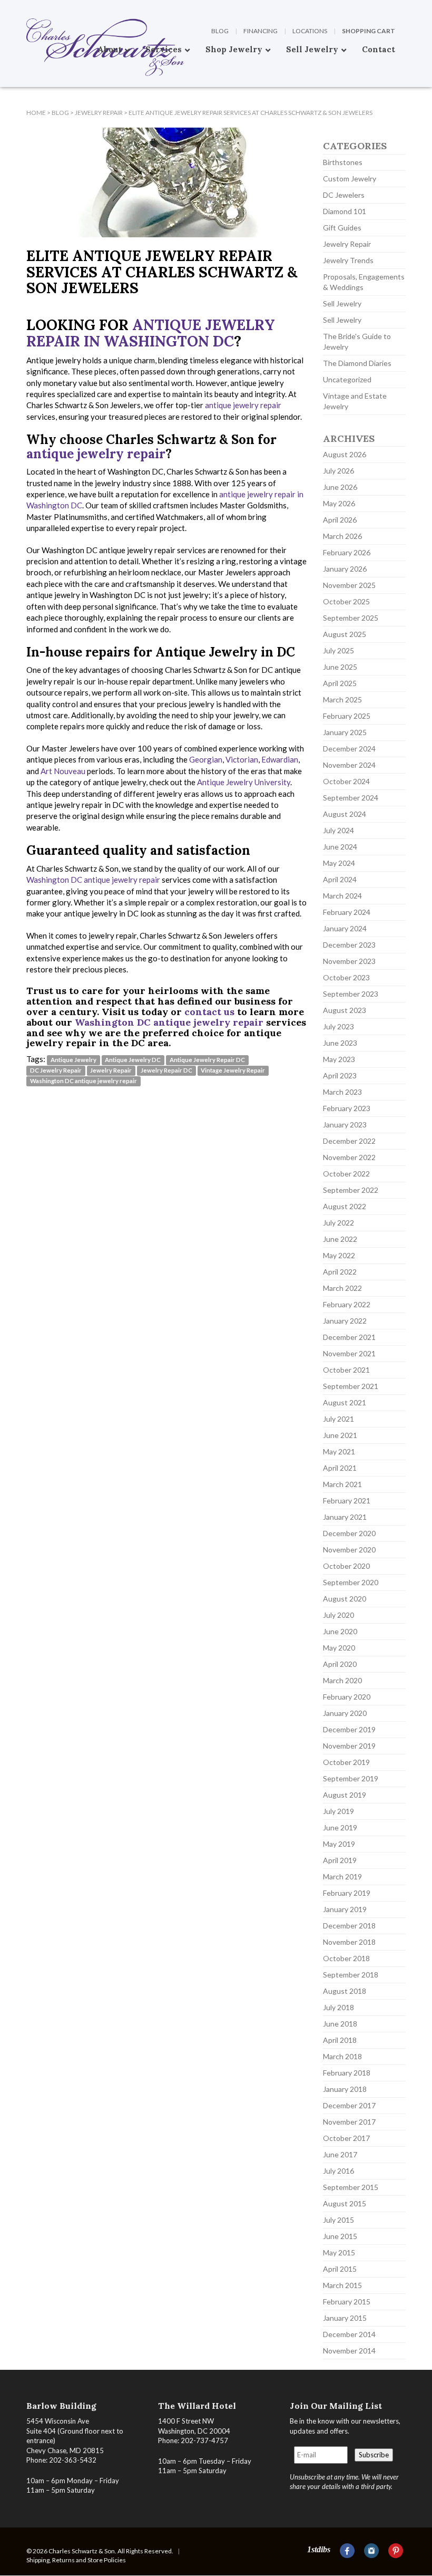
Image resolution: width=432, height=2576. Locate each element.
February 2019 (347, 1893)
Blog (220, 31)
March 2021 (342, 1484)
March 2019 (342, 1876)
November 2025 (349, 585)
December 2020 (349, 1533)
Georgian (206, 759)
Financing (261, 31)
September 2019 (351, 1778)
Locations (310, 31)
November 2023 (349, 961)
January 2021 (345, 1517)
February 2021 (347, 1501)
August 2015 (345, 2203)
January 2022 (345, 1321)
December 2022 (349, 1141)
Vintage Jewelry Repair (233, 1070)
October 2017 (346, 2138)
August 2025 (345, 634)
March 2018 (342, 2056)
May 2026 (339, 503)
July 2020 (338, 1615)
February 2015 (347, 2302)
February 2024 (347, 912)
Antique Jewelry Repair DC (207, 1060)
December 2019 (349, 1729)
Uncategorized (347, 379)
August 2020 (345, 1599)
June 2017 (340, 2154)
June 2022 (340, 1239)
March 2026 (342, 536)
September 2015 (351, 2187)
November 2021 (349, 1353)
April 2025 (340, 683)
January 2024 (345, 928)
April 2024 (340, 879)
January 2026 (345, 569)
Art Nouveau (63, 771)
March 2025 (342, 700)
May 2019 (339, 1844)
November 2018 (349, 1942)
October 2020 (346, 1566)
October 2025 (346, 601)
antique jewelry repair (243, 405)
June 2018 (340, 2024)
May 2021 (339, 1451)
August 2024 (345, 814)
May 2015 (339, 2252)
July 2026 (338, 471)
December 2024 (349, 749)
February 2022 (347, 1304)
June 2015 (340, 2236)
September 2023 (351, 994)
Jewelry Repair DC (166, 1070)
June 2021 (340, 1435)
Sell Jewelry (342, 303)
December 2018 (349, 1926)
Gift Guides (342, 228)
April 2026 (340, 520)
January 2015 (345, 2318)
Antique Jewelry (73, 1060)
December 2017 (349, 2105)
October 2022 (346, 1174)
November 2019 (349, 1746)
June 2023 (340, 1043)
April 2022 (340, 1272)
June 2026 (340, 487)
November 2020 (349, 1550)
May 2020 (339, 1648)
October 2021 (346, 1370)
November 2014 (349, 2351)
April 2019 (340, 1860)
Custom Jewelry (350, 179)
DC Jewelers (344, 195)
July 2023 (338, 1026)
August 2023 (345, 1010)
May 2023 (339, 1059)
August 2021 (345, 1402)
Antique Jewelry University (244, 782)
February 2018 (347, 2073)
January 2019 (345, 1909)
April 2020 (340, 1664)
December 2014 (349, 2334)
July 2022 (338, 1223)
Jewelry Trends (348, 260)
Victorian (242, 759)
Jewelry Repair (111, 1070)
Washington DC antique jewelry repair (93, 880)
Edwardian (280, 759)
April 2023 (340, 1075)
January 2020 (345, 1713)
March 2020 (342, 1680)
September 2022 (351, 1190)
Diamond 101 (345, 211)
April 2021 (340, 1468)
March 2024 (342, 896)
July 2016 (338, 2171)
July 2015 (338, 2220)
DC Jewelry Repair (56, 1070)
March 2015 (342, 2285)
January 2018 (345, 2089)
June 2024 (340, 847)
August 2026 (345, 454)
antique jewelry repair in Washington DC (151, 333)
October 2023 (346, 977)
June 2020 (340, 1631)
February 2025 (347, 716)
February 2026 (347, 552)
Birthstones (343, 162)
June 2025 (340, 667)
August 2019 (345, 1795)
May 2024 (339, 863)
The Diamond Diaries (357, 363)
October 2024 (346, 781)
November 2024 (349, 765)
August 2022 (345, 1206)
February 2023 (347, 1108)
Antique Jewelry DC (133, 1060)
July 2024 (338, 830)
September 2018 (351, 1975)
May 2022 (339, 1255)
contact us (209, 1012)
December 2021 (349, 1337)
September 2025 (351, 618)
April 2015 (340, 2269)
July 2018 (338, 2007)
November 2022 (349, 1157)
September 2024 (351, 798)
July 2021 (338, 1419)
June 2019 (340, 1827)
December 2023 (349, 945)
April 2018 (340, 2040)
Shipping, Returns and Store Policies (76, 2560)
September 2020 (351, 1582)
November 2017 (349, 2122)
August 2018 (345, 1991)
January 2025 (345, 732)
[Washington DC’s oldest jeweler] (26, 8)
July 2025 (338, 650)
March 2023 (342, 1092)
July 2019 (338, 1811)
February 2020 (347, 1697)
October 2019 (346, 1762)
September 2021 (351, 1386)
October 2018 (346, 1958)
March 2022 (342, 1288)
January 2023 (345, 1125)
